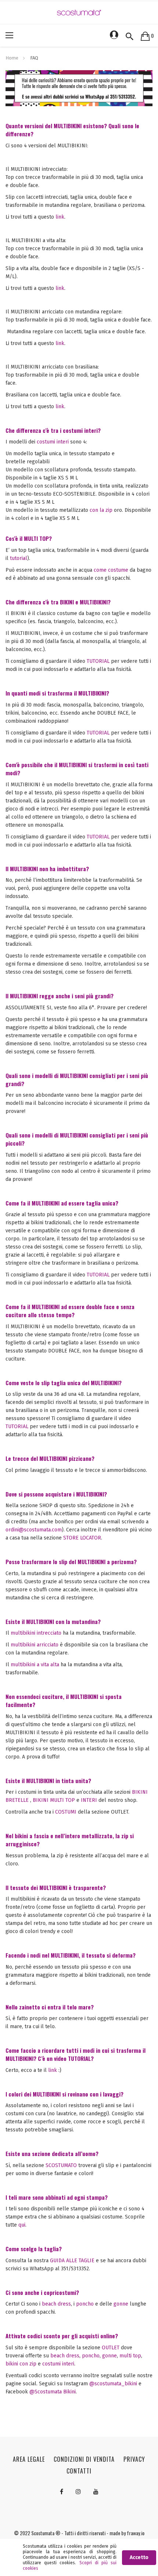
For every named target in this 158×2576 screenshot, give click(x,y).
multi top (130, 2356)
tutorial (19, 558)
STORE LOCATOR (82, 1538)
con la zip (101, 510)
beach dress (56, 2304)
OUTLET (111, 2348)
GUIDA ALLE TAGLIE (72, 2261)
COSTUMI (66, 1812)
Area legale (29, 2459)
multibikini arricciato (35, 1645)
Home (12, 58)
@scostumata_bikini (114, 2384)
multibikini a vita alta (35, 1665)
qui (22, 2225)
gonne (121, 2304)
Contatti (79, 2471)
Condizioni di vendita (84, 2459)
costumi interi (53, 442)
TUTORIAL (98, 661)
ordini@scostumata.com (34, 1530)
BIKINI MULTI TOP (54, 1800)
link (60, 217)
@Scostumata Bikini (53, 2392)
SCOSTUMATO (61, 2165)
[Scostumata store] (79, 12)
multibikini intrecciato (36, 1633)
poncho (85, 2304)
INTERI (89, 1800)
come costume (111, 570)
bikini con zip (21, 2364)
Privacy (134, 2459)
